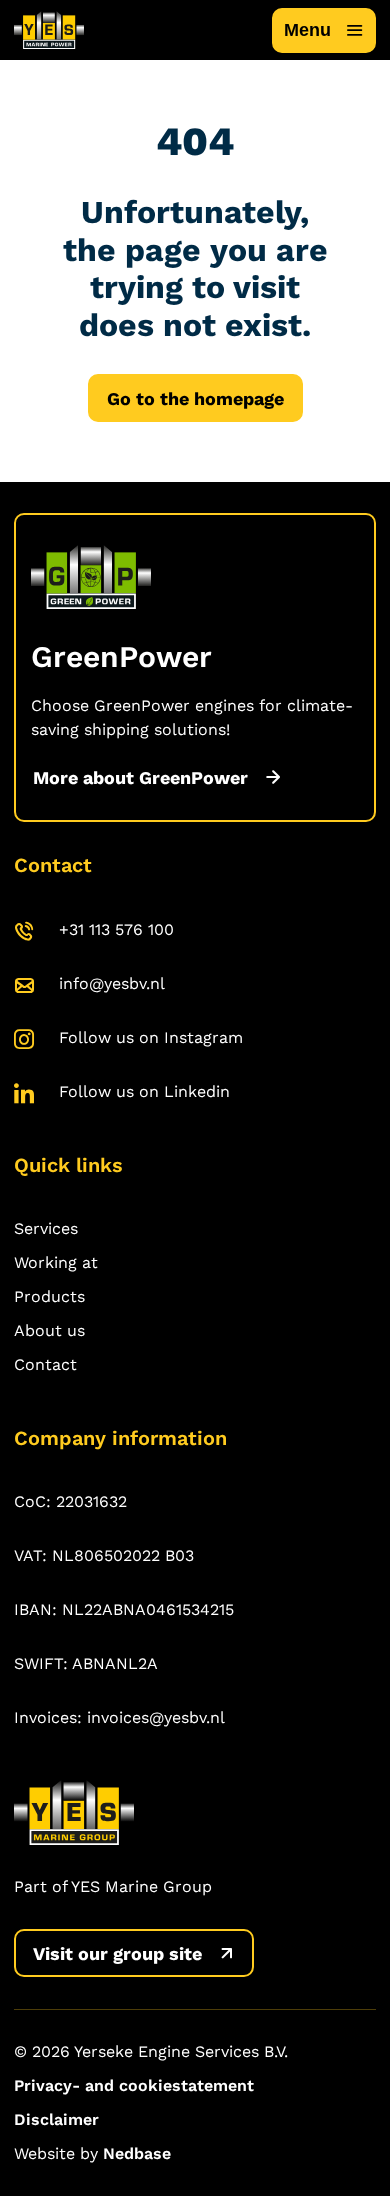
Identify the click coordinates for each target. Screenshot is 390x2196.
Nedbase (137, 2153)
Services (46, 1228)
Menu (307, 30)
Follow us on (151, 1037)
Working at (56, 1262)
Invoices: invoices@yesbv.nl (119, 1717)
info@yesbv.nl (112, 983)
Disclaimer (56, 2119)
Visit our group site (117, 1953)
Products (49, 1296)
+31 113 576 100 (116, 929)
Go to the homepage (195, 398)
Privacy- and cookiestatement (134, 2085)
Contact (45, 1364)
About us (49, 1330)
